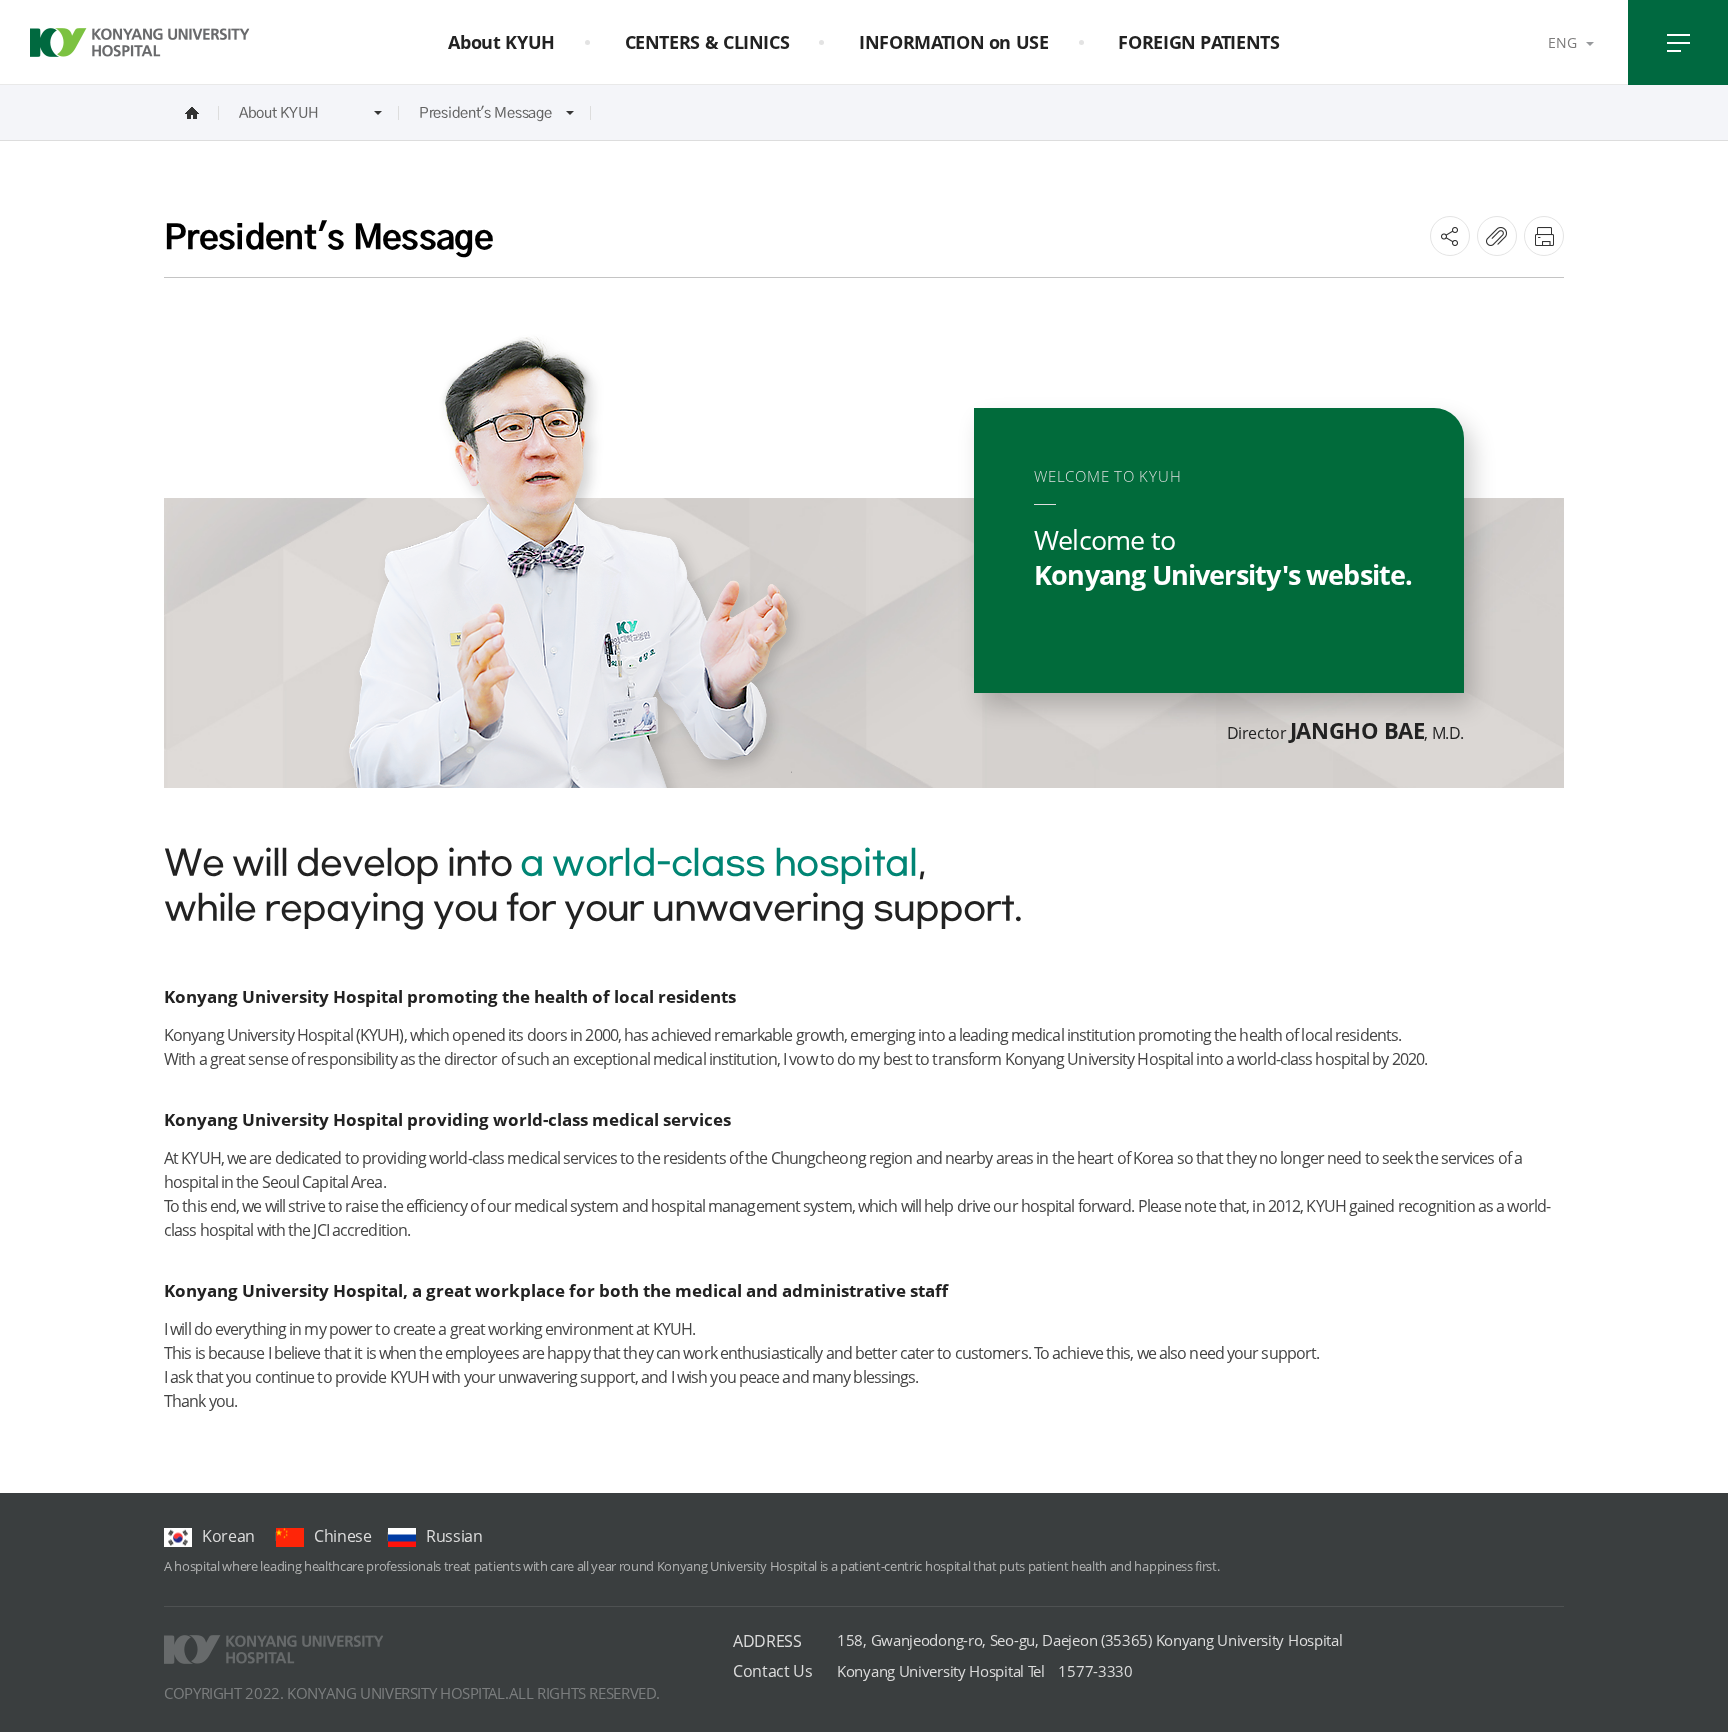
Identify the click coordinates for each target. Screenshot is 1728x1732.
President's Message (485, 112)
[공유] (1450, 236)
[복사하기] (1497, 236)
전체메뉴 (1678, 42)
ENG (1562, 42)
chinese (343, 1536)
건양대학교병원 (140, 43)
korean (228, 1536)
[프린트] (1544, 236)
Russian (454, 1536)
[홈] (191, 112)
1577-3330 (985, 1671)
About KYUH (279, 112)
